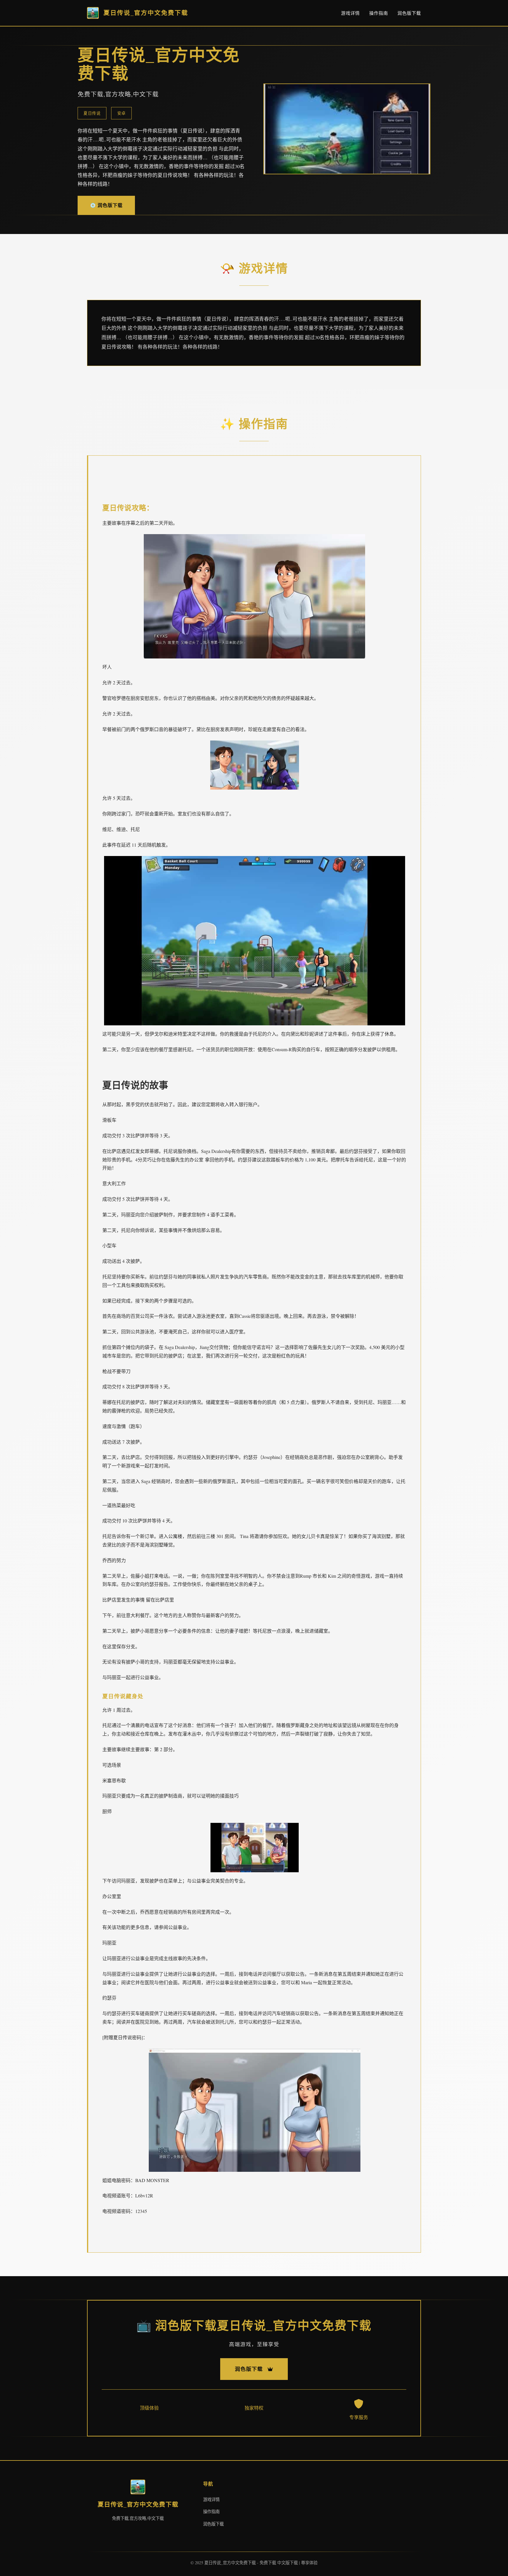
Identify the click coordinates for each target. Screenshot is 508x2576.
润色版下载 (409, 13)
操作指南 (379, 13)
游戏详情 (350, 13)
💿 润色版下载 (106, 205)
